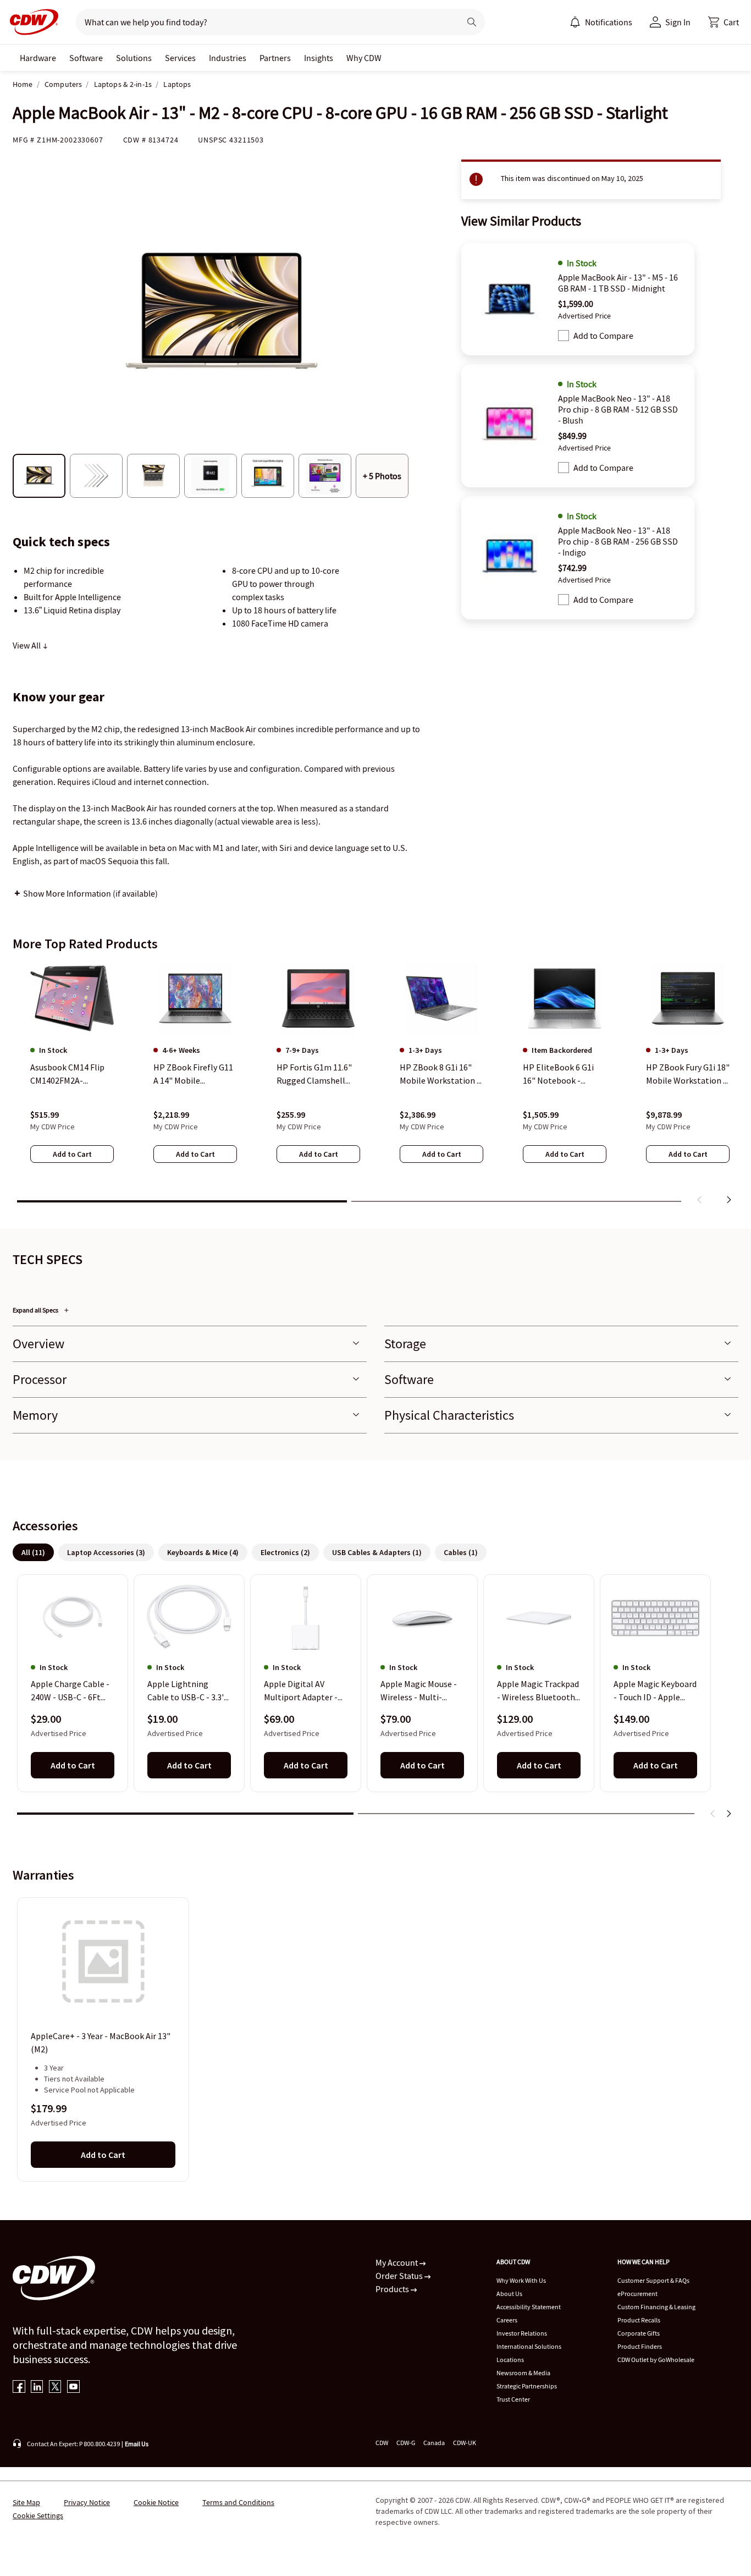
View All (27, 645)
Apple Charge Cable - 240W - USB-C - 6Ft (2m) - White (70, 1691)
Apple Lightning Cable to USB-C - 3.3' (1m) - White (186, 1691)
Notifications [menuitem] (609, 22)
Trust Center (513, 2399)
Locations (510, 2360)
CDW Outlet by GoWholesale (656, 2360)
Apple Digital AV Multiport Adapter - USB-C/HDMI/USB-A (301, 1691)
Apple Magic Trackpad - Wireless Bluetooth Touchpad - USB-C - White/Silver (538, 1691)
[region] (375, 1085)
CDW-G (406, 2443)
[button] (724, 22)
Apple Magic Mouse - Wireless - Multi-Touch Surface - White (421, 1691)
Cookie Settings (38, 2515)
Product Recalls (639, 2320)
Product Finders (640, 2346)
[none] (38, 58)
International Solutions (529, 2346)
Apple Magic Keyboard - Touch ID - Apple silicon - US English (655, 1691)
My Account (397, 2262)
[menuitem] (575, 22)
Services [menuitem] (180, 58)
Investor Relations (522, 2333)
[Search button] (472, 22)
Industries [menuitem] (228, 58)
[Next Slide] (728, 1814)
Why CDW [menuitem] (364, 58)
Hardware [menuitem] (38, 58)
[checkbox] (564, 336)
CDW (382, 2443)
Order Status (400, 2276)
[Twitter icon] (55, 2388)
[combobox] (264, 22)
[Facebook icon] (19, 2388)
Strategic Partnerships (527, 2386)
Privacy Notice (87, 2502)
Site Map (26, 2502)
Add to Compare (603, 336)
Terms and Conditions (238, 2502)
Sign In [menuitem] (678, 22)
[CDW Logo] (31, 22)
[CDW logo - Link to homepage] (31, 22)
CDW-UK (465, 2443)
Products (393, 2289)
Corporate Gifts (639, 2333)
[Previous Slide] (713, 1814)
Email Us (137, 2444)
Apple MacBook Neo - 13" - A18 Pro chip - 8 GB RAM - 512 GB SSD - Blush (618, 409)
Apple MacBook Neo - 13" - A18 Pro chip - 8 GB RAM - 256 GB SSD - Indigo (618, 541)
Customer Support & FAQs (653, 2280)
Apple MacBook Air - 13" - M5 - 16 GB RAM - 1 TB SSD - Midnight (618, 283)
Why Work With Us (521, 2280)
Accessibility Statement (529, 2307)
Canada (434, 2443)
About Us (509, 2294)
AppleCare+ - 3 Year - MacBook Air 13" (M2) (101, 2042)
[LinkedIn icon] (37, 2388)
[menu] (601, 22)
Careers (507, 2320)
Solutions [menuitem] (134, 58)
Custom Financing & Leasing (656, 2307)
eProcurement (637, 2294)
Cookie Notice (156, 2502)
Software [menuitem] (86, 58)
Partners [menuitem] (275, 58)
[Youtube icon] (73, 2388)
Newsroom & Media (523, 2373)
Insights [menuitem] (319, 58)
